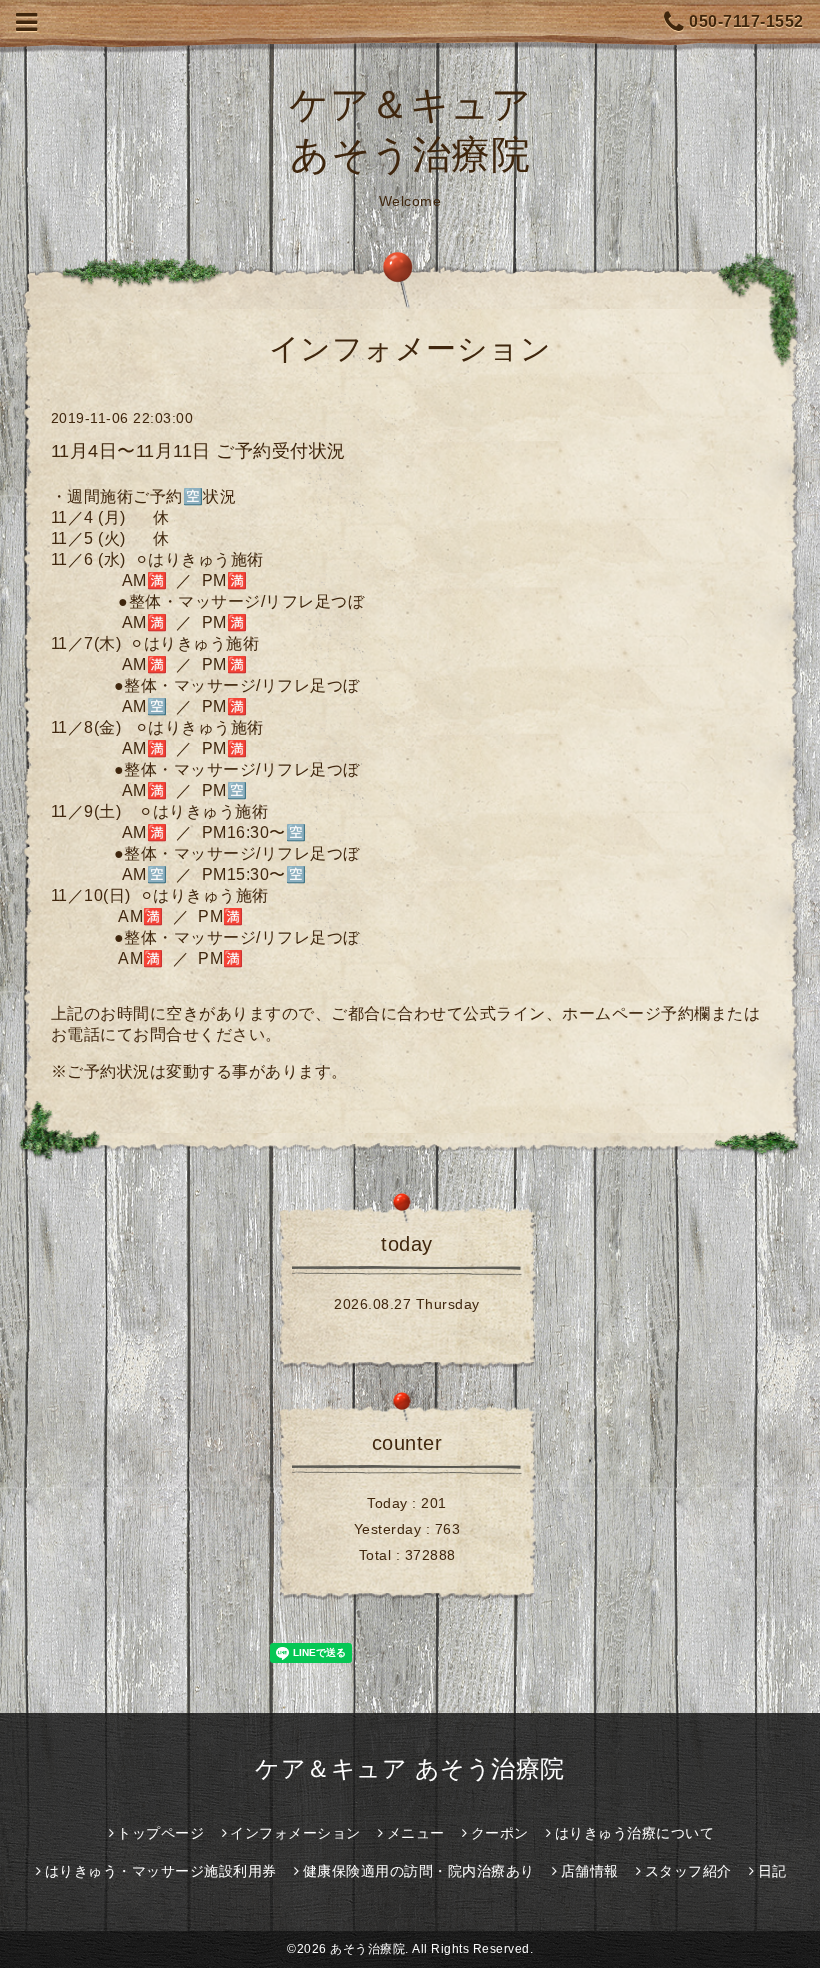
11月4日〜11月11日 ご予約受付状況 (198, 451)
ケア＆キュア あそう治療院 (410, 1768)
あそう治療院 (367, 1949)
